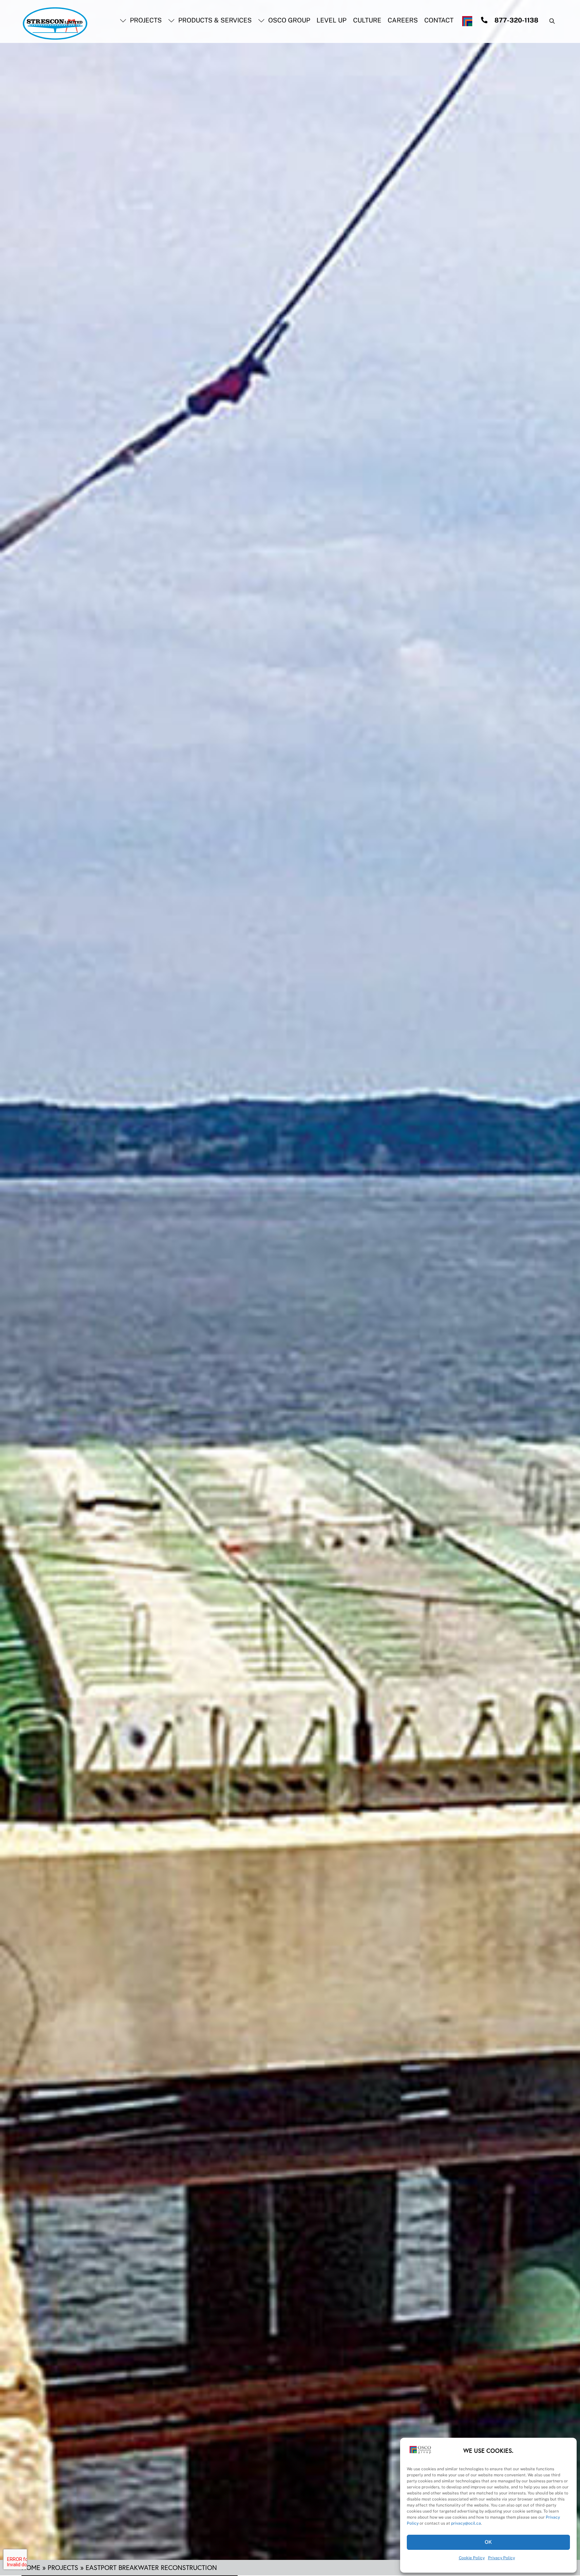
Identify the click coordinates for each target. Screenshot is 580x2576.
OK (489, 2542)
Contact (439, 20)
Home (31, 2567)
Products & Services (214, 20)
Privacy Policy (501, 2558)
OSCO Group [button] (288, 20)
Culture (367, 20)
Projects (145, 20)
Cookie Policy (472, 2558)
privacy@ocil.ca (466, 2523)
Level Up (331, 20)
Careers (403, 20)
